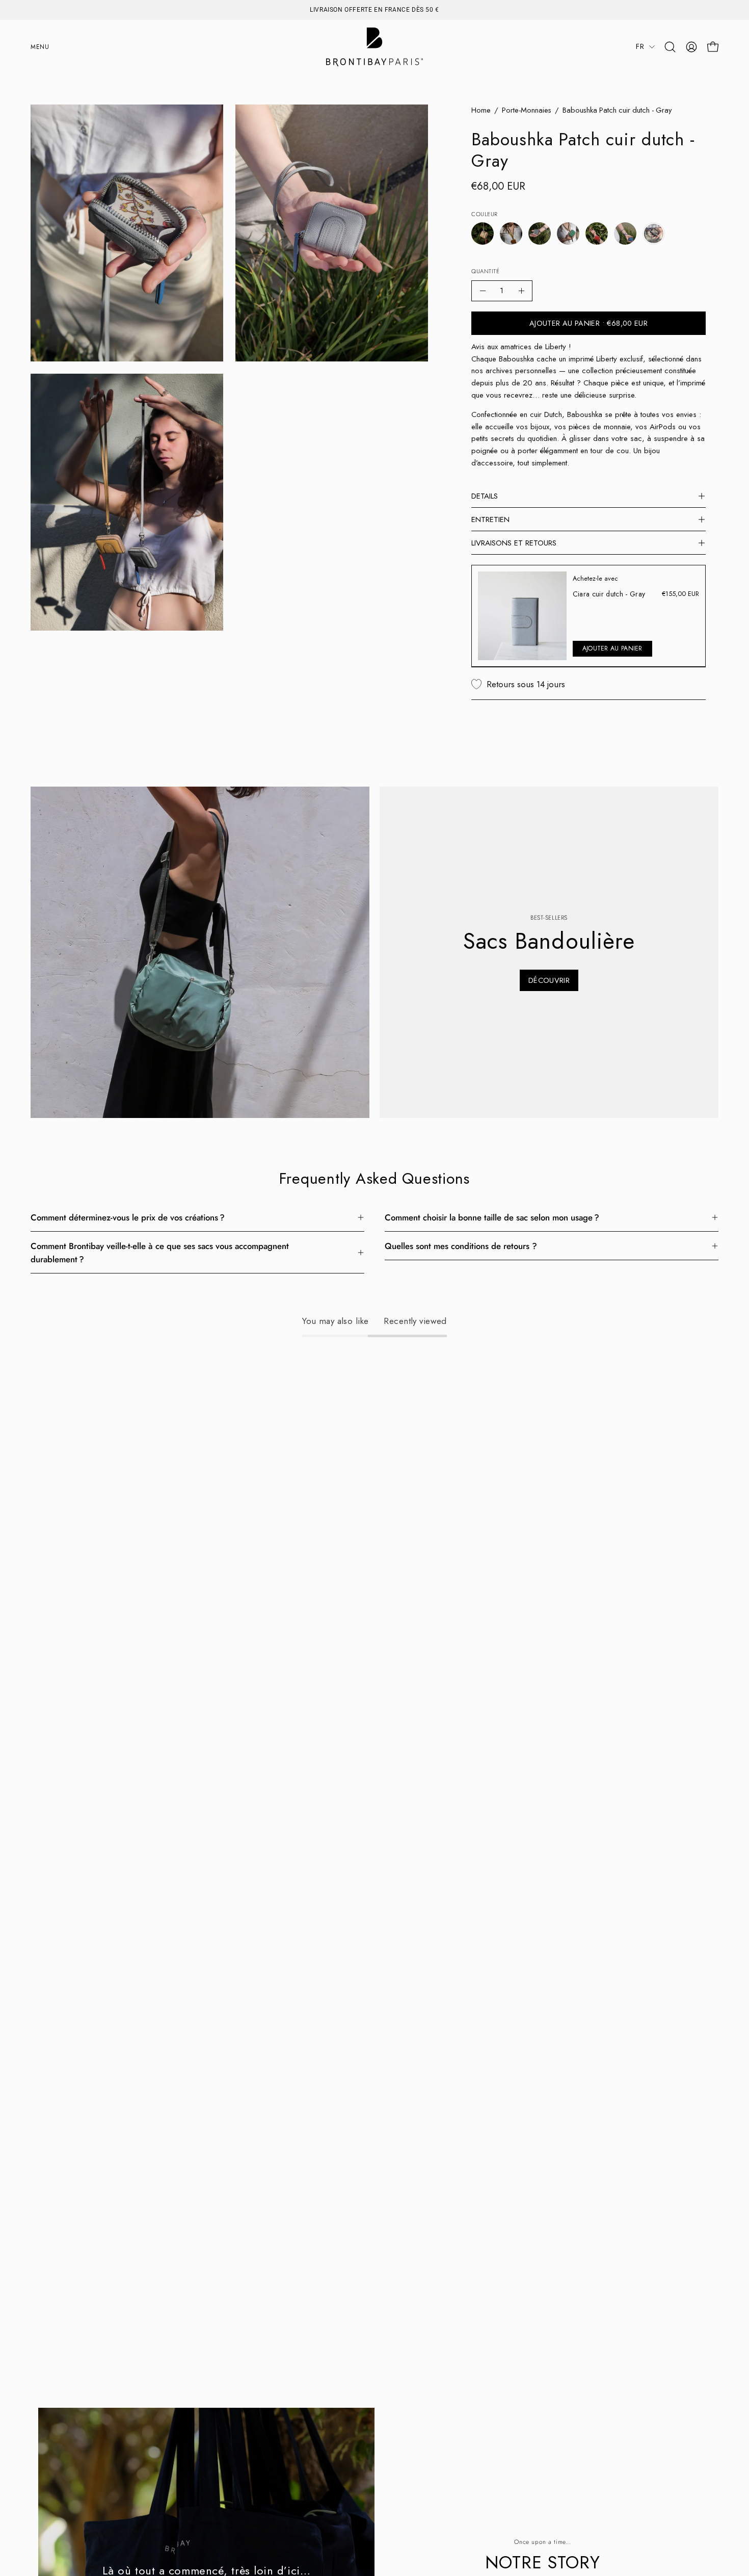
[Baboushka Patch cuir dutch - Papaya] (597, 233)
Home (481, 110)
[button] (670, 47)
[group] (374, 10)
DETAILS (485, 496)
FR (640, 46)
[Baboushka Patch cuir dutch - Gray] (654, 233)
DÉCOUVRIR (549, 980)
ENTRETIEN (490, 519)
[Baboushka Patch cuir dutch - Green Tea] (568, 233)
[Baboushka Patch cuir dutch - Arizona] (483, 233)
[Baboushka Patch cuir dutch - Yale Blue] (625, 233)
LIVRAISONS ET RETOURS (514, 543)
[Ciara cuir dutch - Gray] (522, 616)
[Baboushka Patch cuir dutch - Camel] (511, 233)
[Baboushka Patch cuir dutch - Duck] (540, 233)
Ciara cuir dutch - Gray (609, 594)
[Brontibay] (374, 47)
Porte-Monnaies (527, 110)
